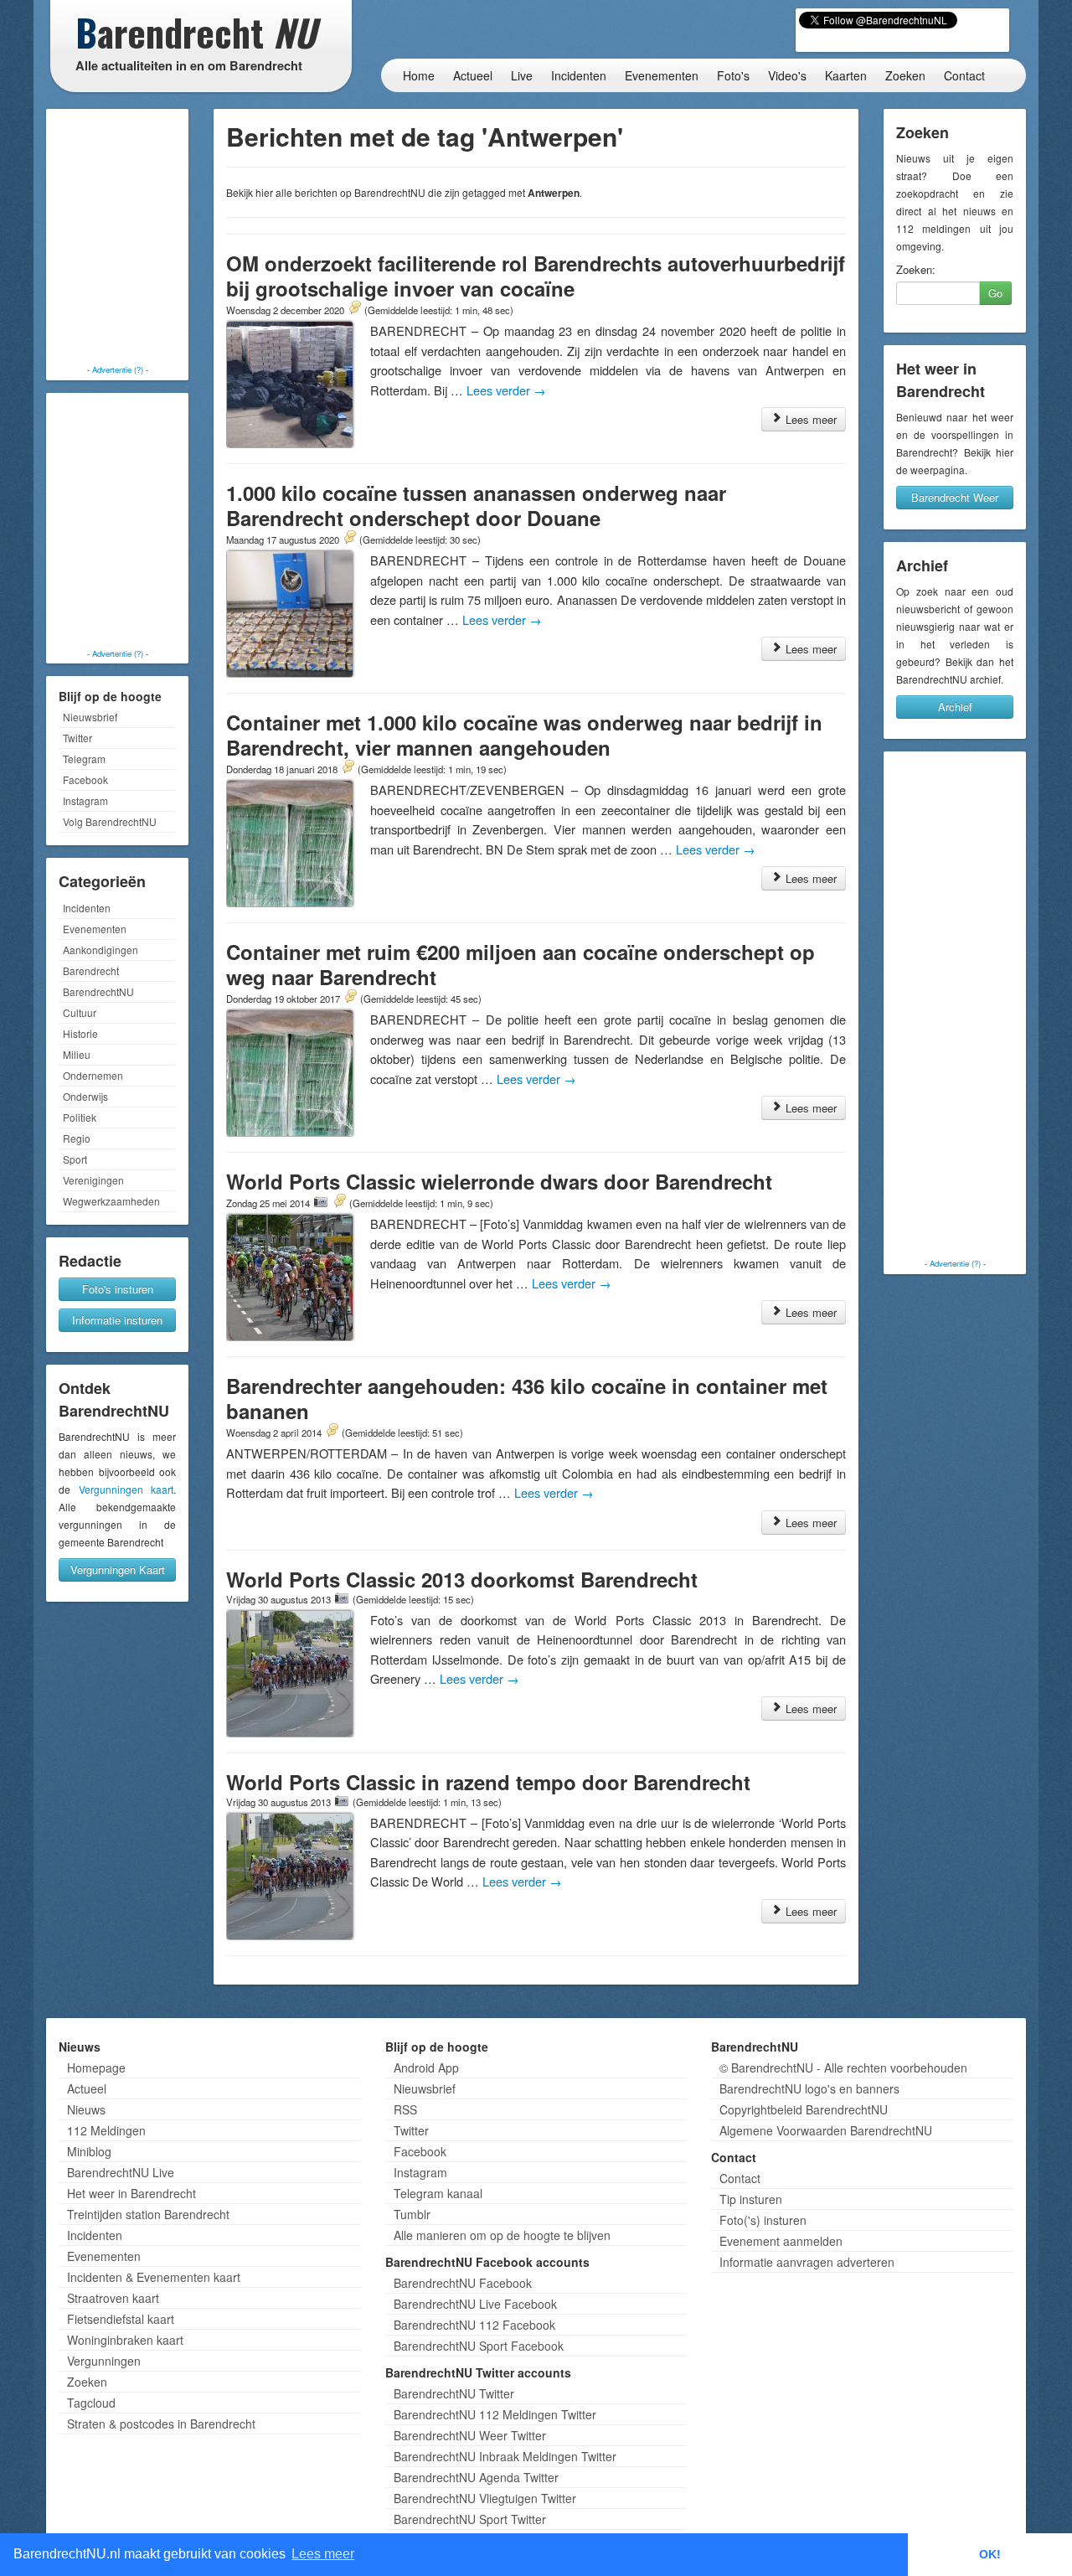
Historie (80, 1033)
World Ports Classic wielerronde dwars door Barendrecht (499, 1181)
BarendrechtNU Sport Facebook (479, 2346)
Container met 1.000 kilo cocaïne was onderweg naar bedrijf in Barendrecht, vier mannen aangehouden (524, 735)
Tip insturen (751, 2199)
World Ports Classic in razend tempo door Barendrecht (488, 1782)
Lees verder (506, 390)
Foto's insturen (118, 1289)
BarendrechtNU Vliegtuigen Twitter (485, 2498)
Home (419, 75)
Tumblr (412, 2214)
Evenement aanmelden (781, 2241)
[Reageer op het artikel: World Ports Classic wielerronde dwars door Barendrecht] (339, 1202)
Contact (964, 75)
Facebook (85, 780)
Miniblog (89, 2151)
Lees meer (809, 419)
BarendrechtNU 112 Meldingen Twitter (495, 2414)
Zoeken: (916, 270)
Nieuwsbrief (90, 717)
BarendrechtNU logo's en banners (809, 2088)
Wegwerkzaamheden (111, 1201)
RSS (405, 2109)
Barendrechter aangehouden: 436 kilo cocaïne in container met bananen (527, 1398)
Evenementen (662, 75)
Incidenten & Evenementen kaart (154, 2277)
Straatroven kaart (113, 2298)
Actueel (473, 75)
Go (995, 293)
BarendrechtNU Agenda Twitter (476, 2477)
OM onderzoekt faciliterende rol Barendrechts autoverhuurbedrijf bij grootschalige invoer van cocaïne (536, 276)
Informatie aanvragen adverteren (807, 2262)
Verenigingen (93, 1180)
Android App (426, 2068)
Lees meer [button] (323, 2554)
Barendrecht (91, 971)
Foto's (733, 75)
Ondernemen (93, 1075)
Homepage (96, 2068)
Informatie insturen (117, 1320)
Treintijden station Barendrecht (148, 2214)
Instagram (85, 800)
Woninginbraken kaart (125, 2340)
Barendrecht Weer (955, 497)
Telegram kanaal (438, 2193)
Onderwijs (85, 1096)
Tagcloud (91, 2403)
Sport (75, 1159)
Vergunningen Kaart (118, 1569)
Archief (955, 707)
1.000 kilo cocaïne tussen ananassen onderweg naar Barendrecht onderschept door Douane (476, 505)
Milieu (77, 1054)
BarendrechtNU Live (121, 2172)
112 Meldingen (106, 2130)
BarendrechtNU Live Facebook (475, 2304)
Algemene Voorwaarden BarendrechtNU (826, 2130)
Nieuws (86, 2109)
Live (522, 75)
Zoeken (905, 75)
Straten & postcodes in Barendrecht (161, 2424)
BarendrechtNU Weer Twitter (470, 2435)
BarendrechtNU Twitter (454, 2393)
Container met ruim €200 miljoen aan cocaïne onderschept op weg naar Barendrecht (521, 964)
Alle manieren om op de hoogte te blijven (502, 2235)
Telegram (84, 759)
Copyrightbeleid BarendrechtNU (804, 2109)
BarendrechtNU (98, 991)
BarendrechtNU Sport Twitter (470, 2519)
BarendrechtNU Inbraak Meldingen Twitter (505, 2456)
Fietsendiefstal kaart (121, 2319)
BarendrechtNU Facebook (463, 2283)
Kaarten (846, 75)
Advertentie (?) (118, 369)
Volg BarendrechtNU (110, 821)
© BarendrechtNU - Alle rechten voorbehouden (843, 2068)
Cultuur (80, 1012)
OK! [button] (990, 2554)
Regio (77, 1138)
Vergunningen (104, 2361)
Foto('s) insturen (763, 2220)
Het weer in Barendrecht (131, 2193)
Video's (787, 75)
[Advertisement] (117, 239)
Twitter (77, 738)
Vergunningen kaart (126, 1489)
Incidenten (579, 75)
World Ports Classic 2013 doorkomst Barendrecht (462, 1579)
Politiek (80, 1117)
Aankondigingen (100, 950)
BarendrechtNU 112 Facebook (474, 2325)
